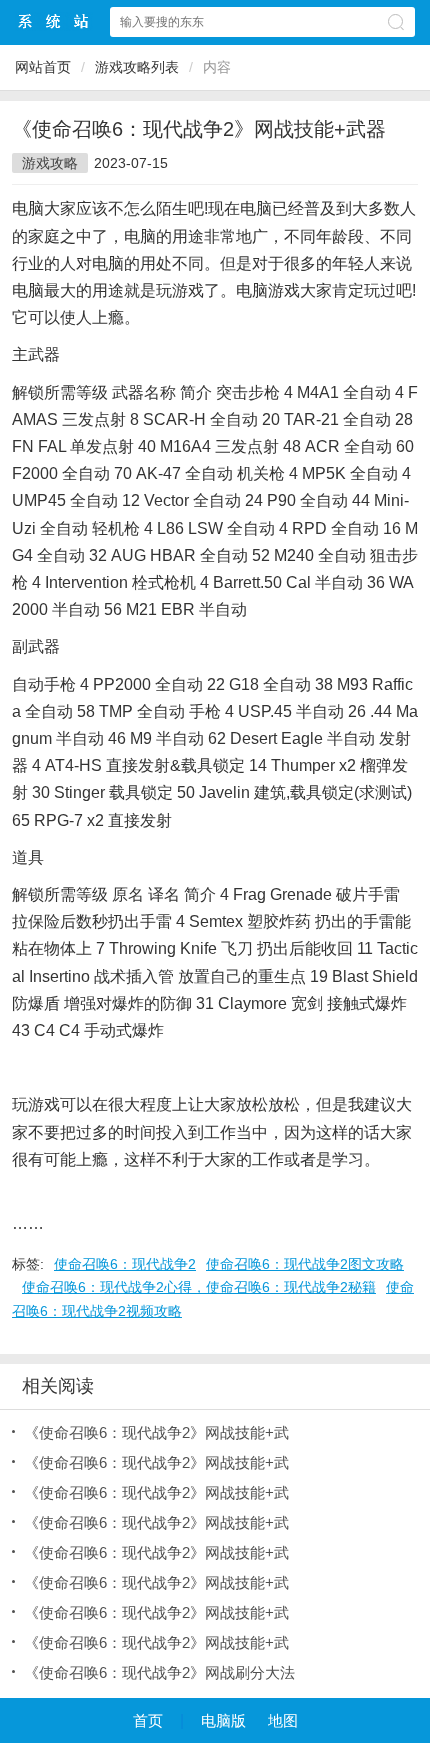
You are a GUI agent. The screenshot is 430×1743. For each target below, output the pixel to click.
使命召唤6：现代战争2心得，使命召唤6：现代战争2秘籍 (199, 1287)
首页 (148, 1720)
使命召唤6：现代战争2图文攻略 (305, 1264)
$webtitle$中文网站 (54, 21)
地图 (283, 1720)
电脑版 (223, 1720)
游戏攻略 (50, 163)
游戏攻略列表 (137, 67)
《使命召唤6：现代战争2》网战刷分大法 (159, 1672)
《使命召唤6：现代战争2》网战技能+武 (156, 1432)
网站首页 (43, 67)
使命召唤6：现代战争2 (125, 1264)
